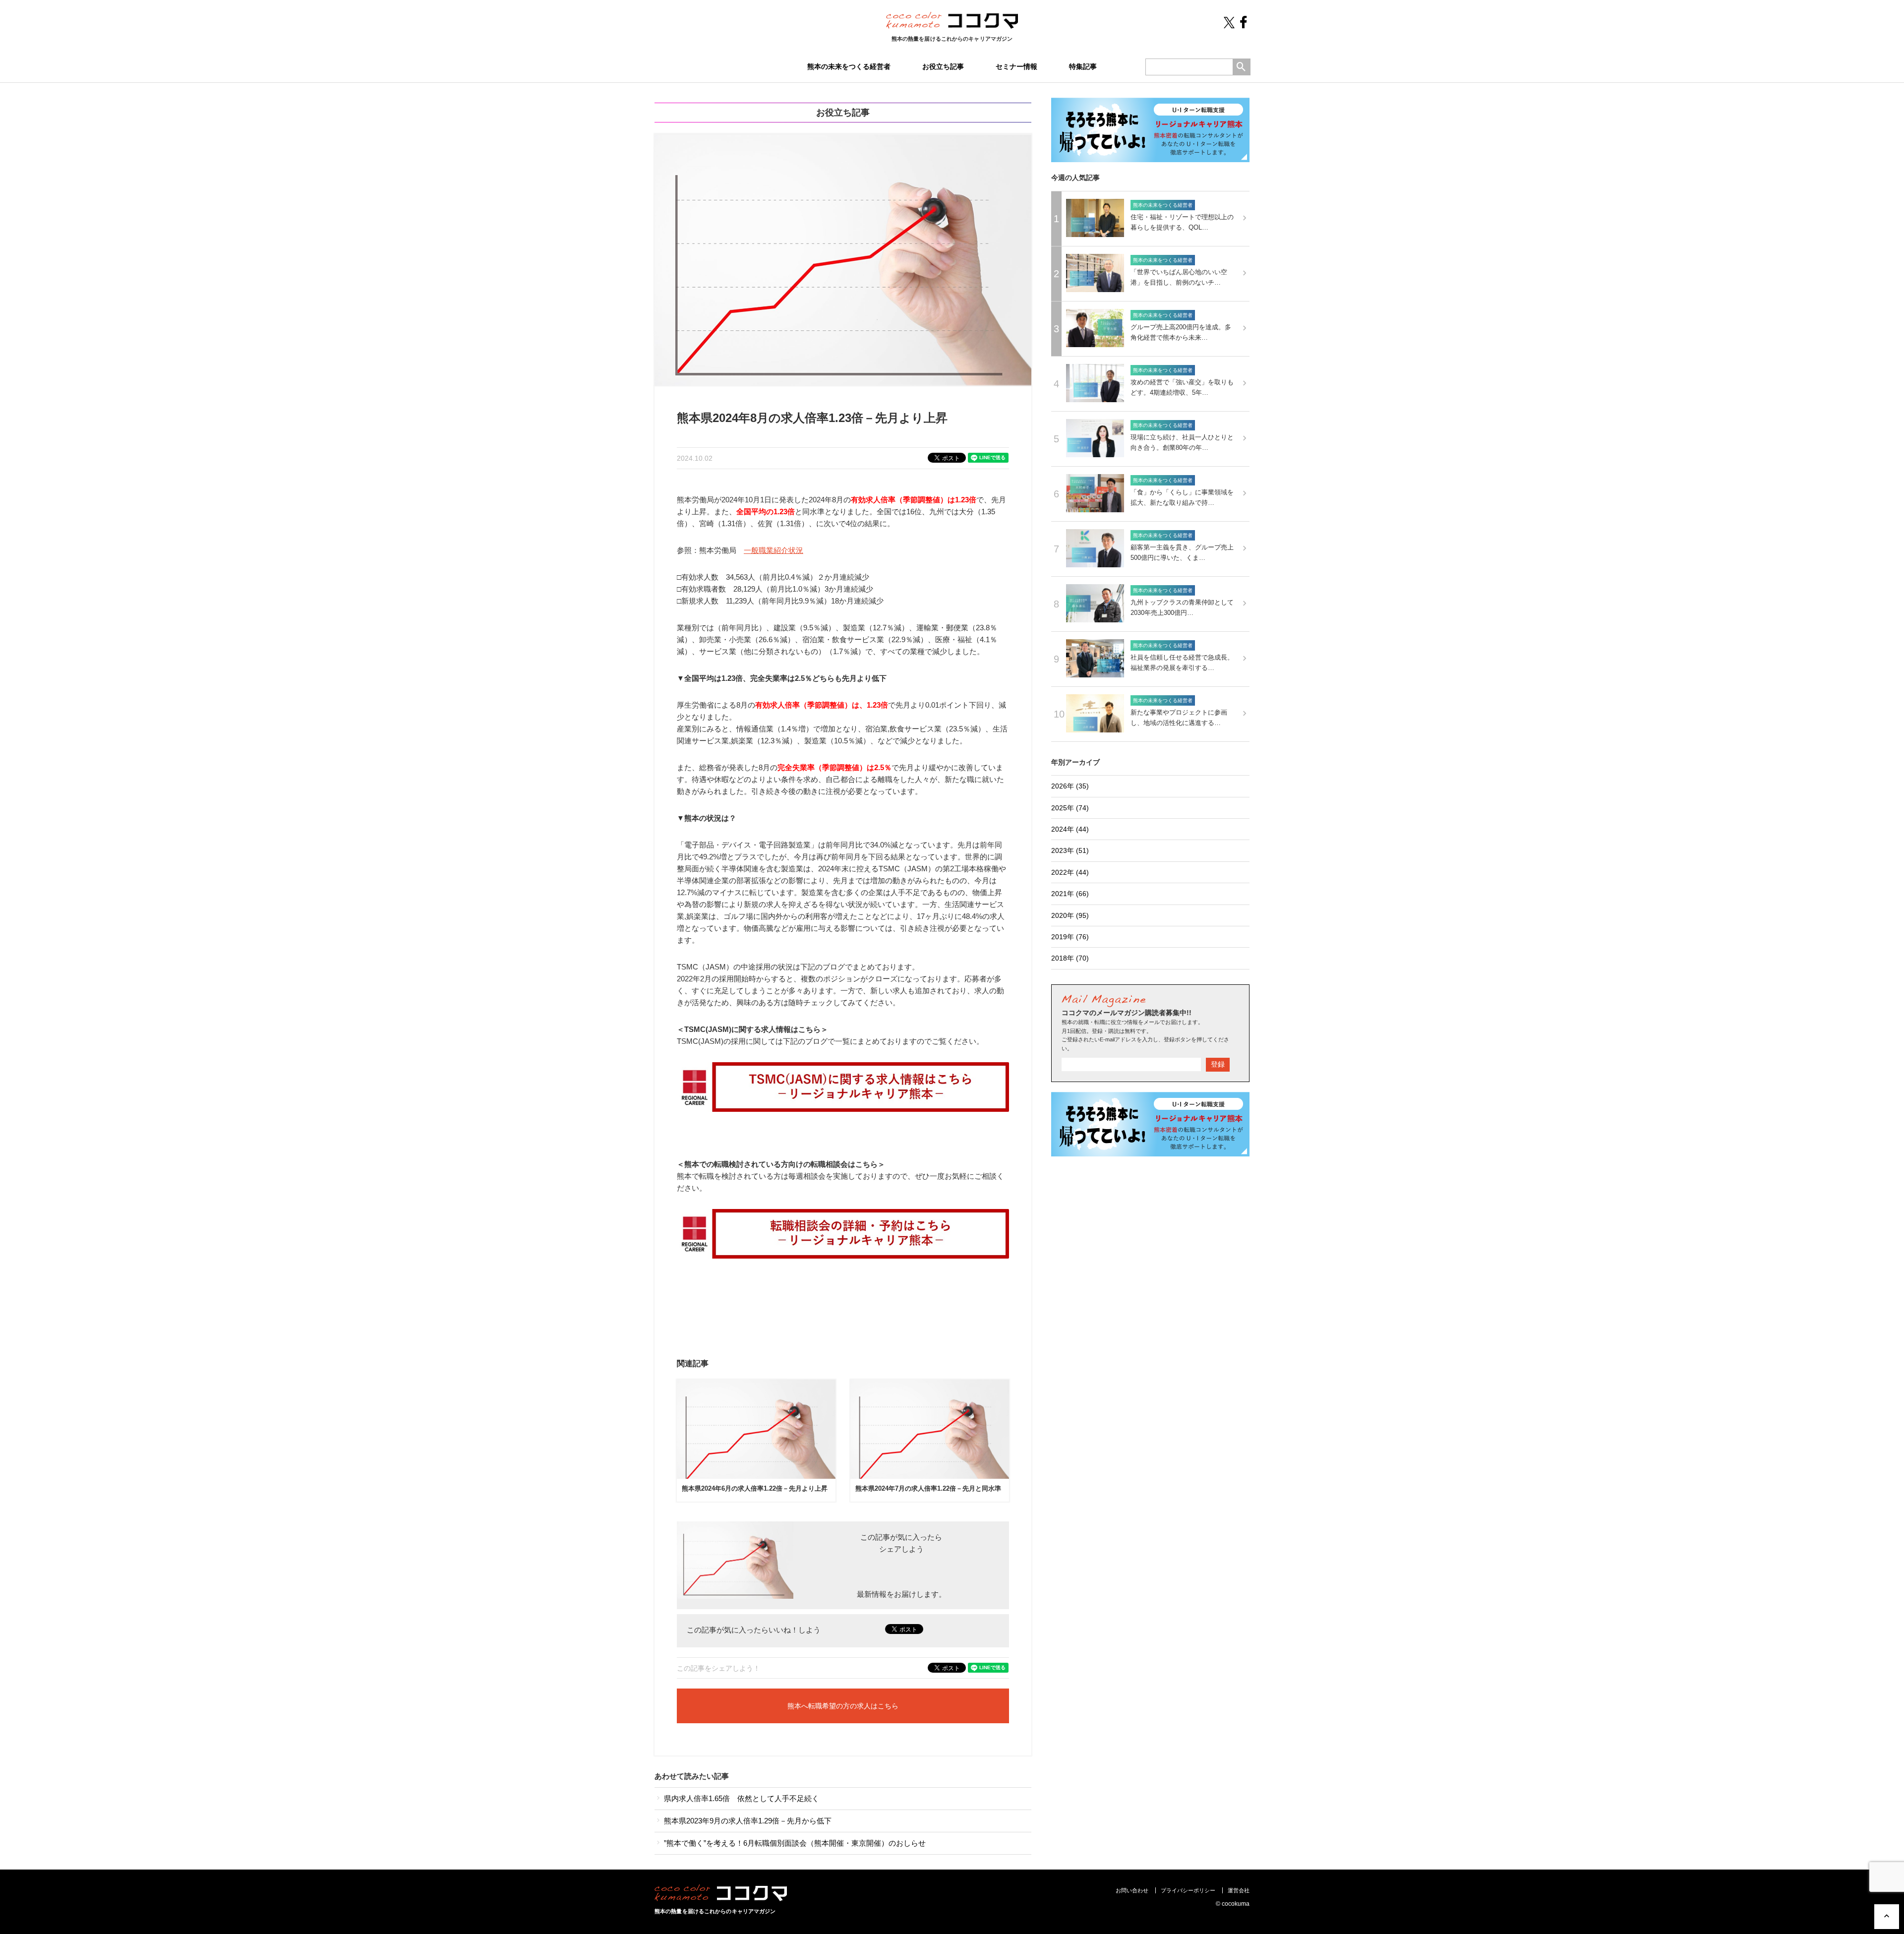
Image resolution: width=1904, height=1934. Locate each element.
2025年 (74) (1070, 808)
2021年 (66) (1070, 894)
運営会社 (1239, 1890)
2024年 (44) (1070, 829)
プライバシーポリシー (1188, 1890)
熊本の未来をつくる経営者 (849, 66)
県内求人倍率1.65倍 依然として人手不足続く (741, 1798)
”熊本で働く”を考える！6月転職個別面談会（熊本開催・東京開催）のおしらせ (794, 1843)
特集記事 (1083, 66)
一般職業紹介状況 (773, 550)
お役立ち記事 (943, 66)
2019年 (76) (1070, 937)
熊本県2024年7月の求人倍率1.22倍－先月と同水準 (928, 1488)
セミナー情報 (1016, 66)
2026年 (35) (1070, 786)
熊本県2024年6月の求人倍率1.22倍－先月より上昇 (755, 1488)
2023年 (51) (1070, 850)
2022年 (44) (1070, 872)
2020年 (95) (1070, 915)
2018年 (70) (1070, 958)
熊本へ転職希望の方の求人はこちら (843, 1706)
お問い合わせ (1132, 1890)
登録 (1218, 1064)
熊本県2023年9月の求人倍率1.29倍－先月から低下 (747, 1821)
